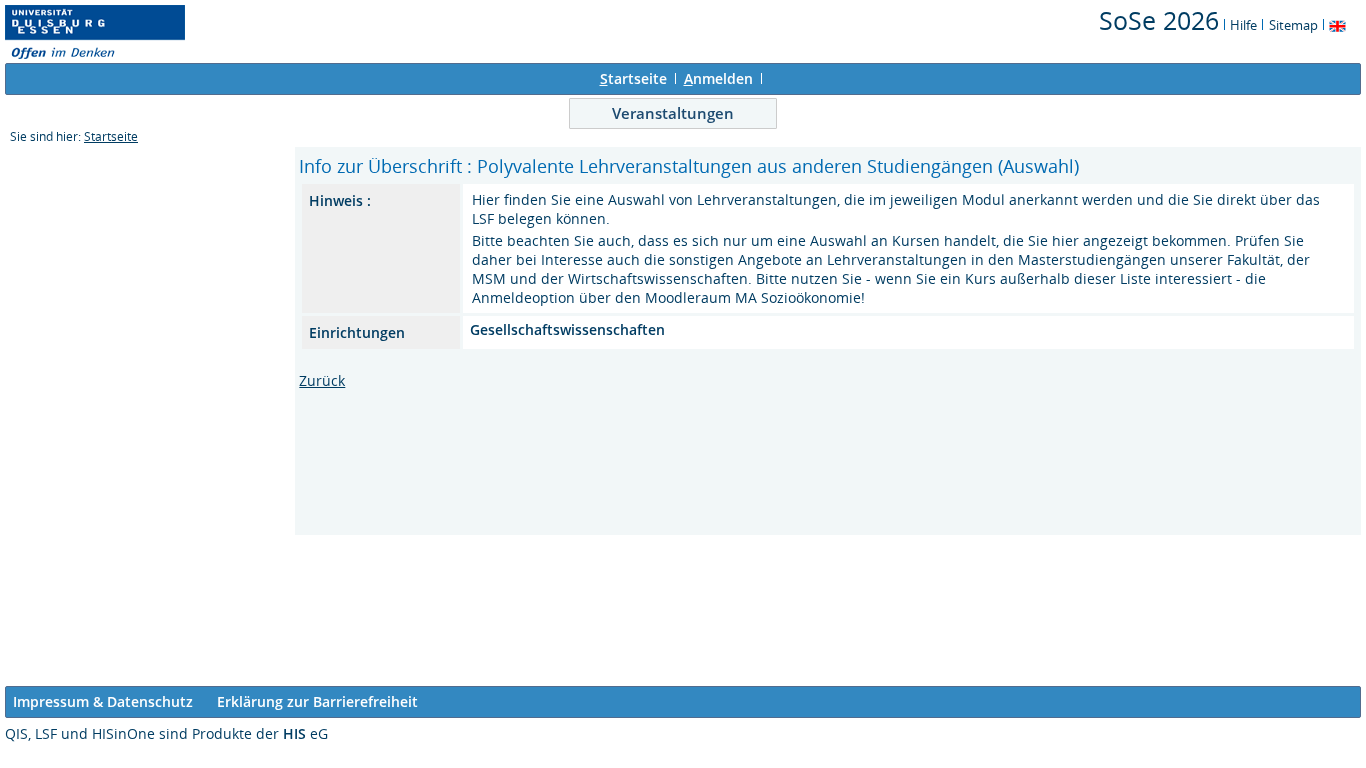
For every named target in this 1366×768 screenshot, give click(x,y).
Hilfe (1243, 25)
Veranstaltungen (673, 113)
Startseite (111, 136)
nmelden (718, 78)
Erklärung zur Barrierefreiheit (317, 701)
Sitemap (1293, 25)
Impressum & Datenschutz (103, 701)
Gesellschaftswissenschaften (567, 329)
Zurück (322, 380)
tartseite (633, 78)
